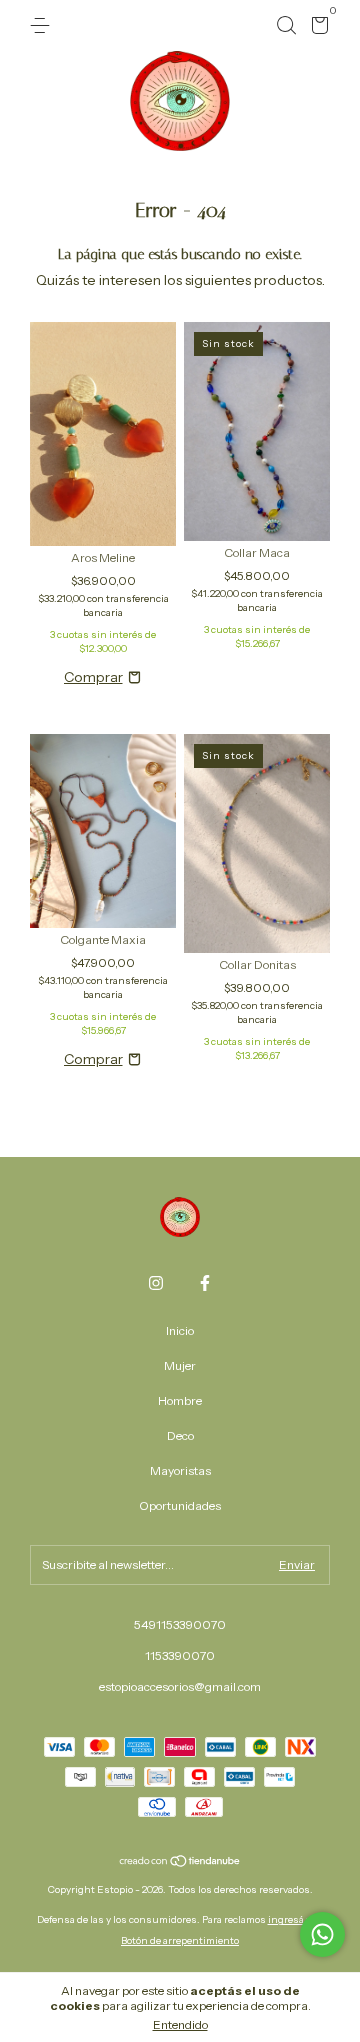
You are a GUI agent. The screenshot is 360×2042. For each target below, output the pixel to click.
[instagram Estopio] (156, 1283)
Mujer (180, 1365)
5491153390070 (180, 1624)
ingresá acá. (296, 1919)
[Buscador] (286, 25)
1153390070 (180, 1655)
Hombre (180, 1400)
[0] (316, 28)
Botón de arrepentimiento (180, 1940)
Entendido (180, 2024)
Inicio (180, 1330)
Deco (180, 1435)
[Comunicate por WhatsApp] (322, 1934)
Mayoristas (180, 1470)
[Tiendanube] (180, 1862)
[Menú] (43, 25)
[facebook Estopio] (205, 1283)
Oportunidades (180, 1505)
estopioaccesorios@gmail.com (180, 1686)
